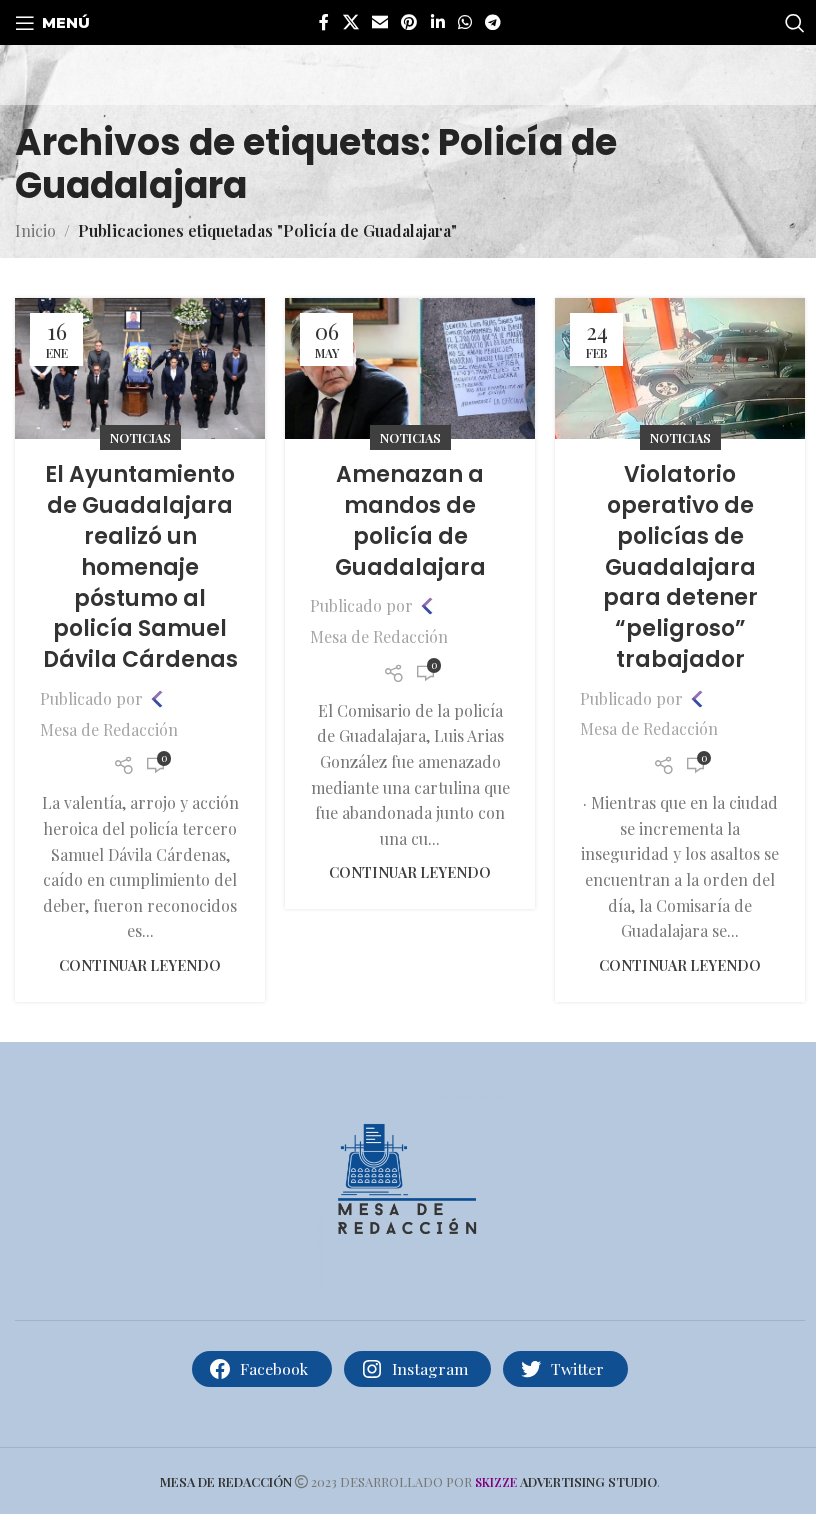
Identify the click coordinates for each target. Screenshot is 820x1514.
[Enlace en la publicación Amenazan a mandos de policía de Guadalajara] (410, 368)
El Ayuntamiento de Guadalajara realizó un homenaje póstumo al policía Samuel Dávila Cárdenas (140, 567)
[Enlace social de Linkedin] (437, 22)
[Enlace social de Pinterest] (409, 22)
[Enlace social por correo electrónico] (379, 22)
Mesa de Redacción (109, 729)
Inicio (35, 230)
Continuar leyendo (140, 965)
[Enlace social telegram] (493, 22)
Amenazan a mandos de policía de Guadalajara (410, 520)
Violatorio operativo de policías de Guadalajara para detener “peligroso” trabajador (680, 567)
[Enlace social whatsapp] (464, 22)
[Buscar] (795, 23)
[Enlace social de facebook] (324, 22)
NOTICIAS (140, 437)
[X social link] (350, 22)
